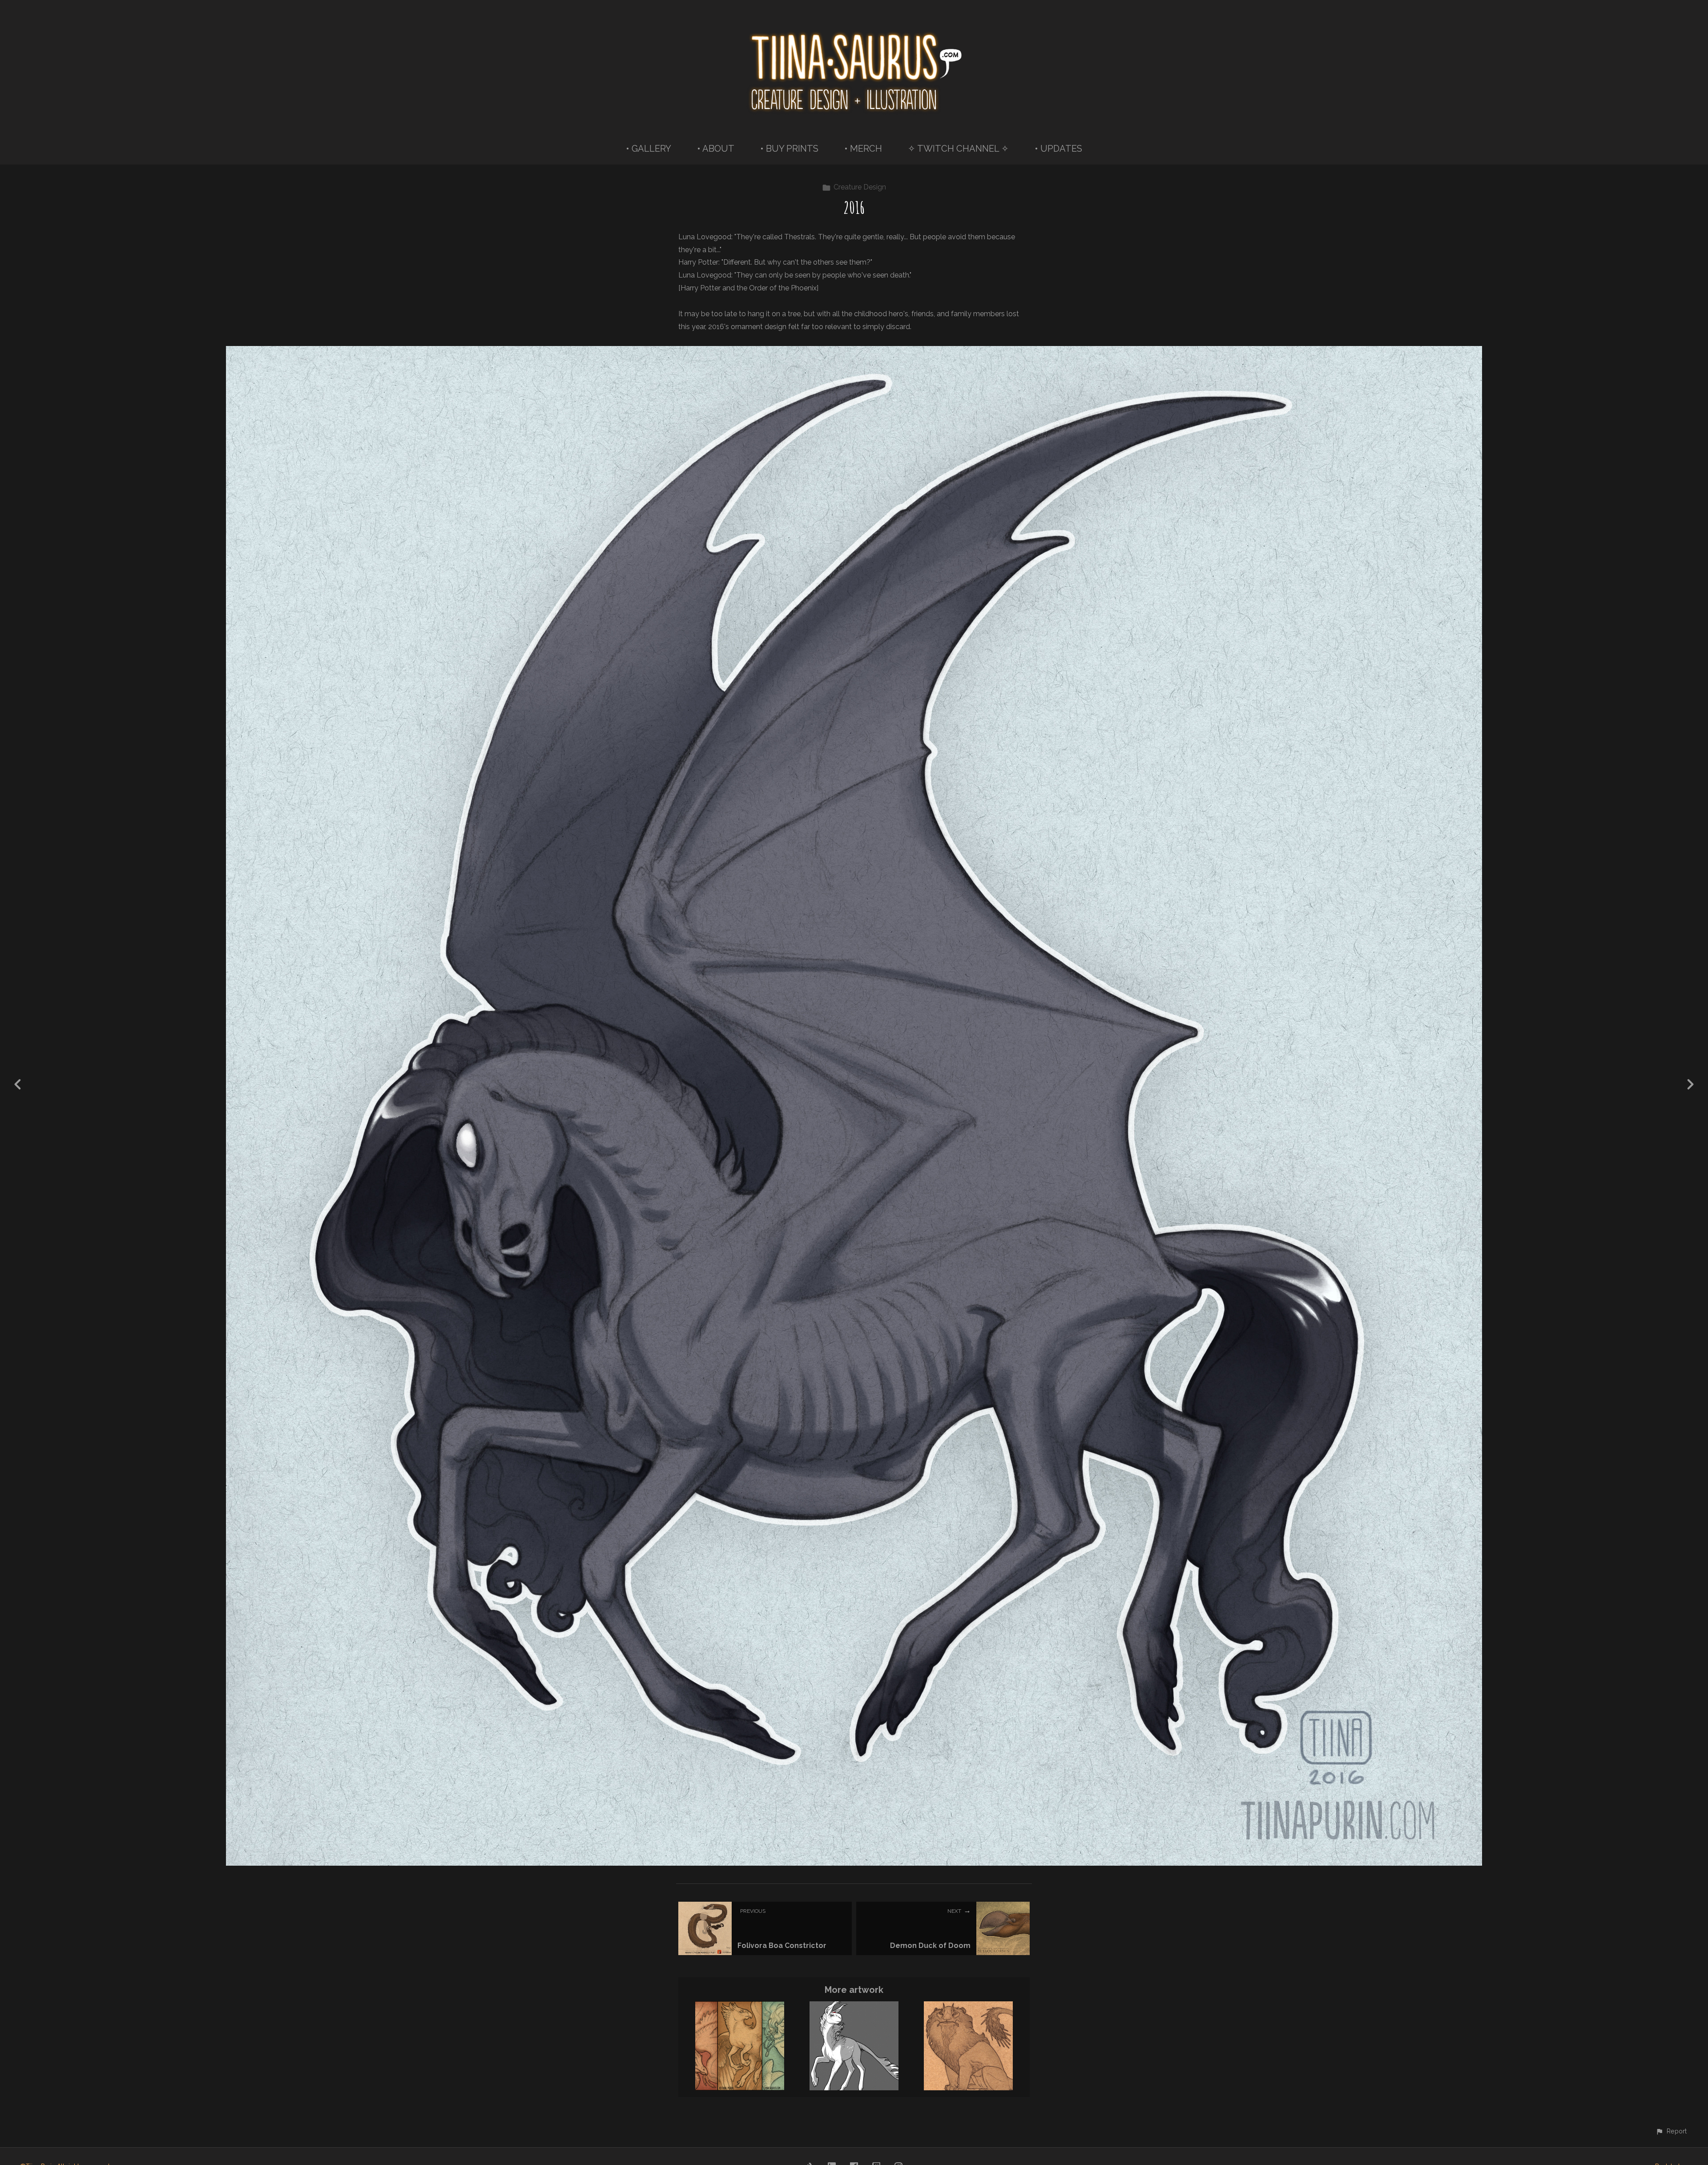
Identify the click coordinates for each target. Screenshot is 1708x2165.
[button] (1671, 2131)
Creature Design (860, 187)
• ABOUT (716, 149)
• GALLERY (649, 149)
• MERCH (863, 149)
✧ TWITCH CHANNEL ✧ (958, 149)
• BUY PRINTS (789, 149)
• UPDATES (1058, 149)
